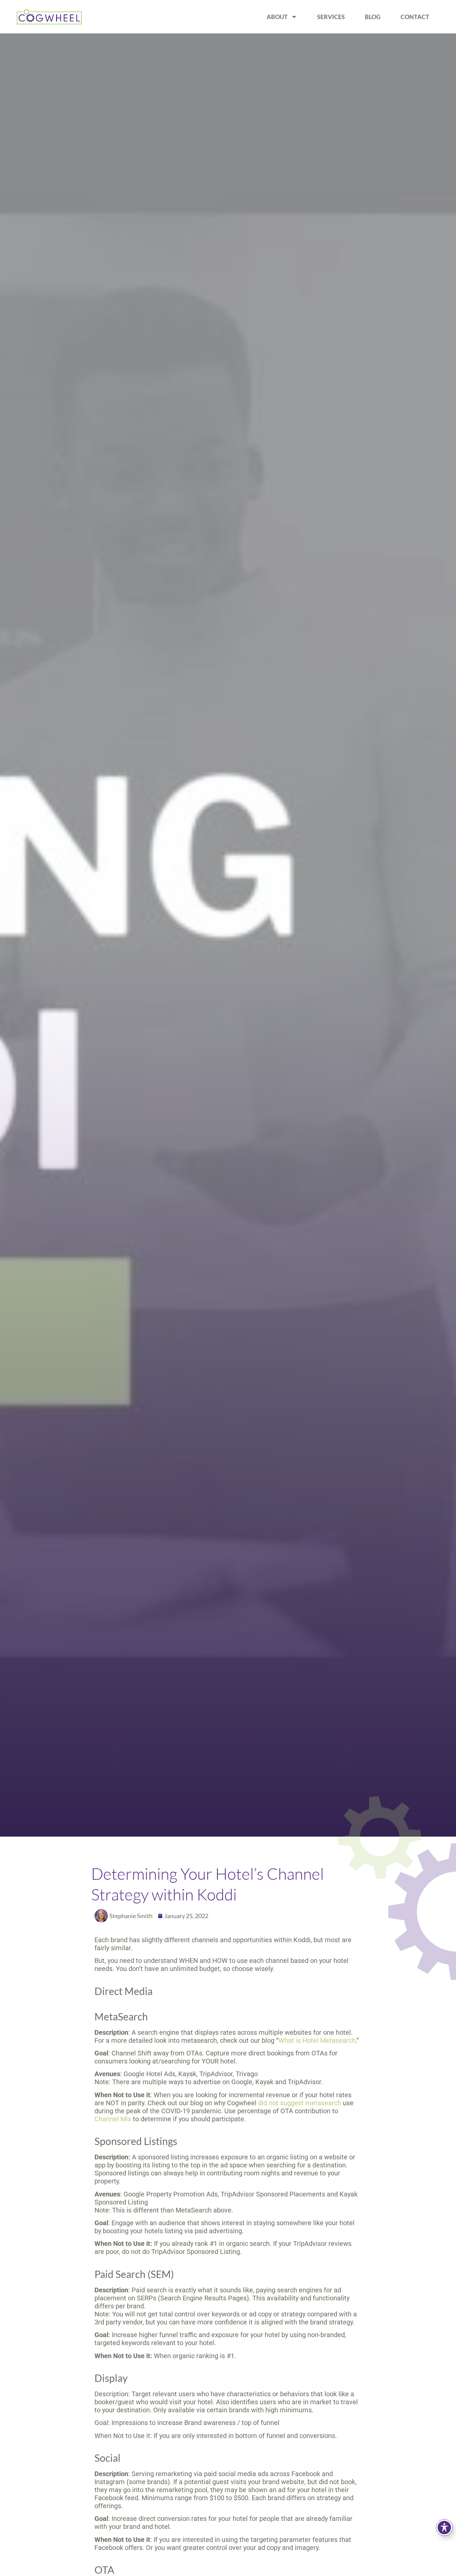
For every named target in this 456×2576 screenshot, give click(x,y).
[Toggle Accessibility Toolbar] (444, 2528)
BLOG (373, 17)
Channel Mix (113, 2119)
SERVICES (331, 17)
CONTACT (415, 17)
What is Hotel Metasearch (317, 2040)
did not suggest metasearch (300, 2103)
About (277, 17)
